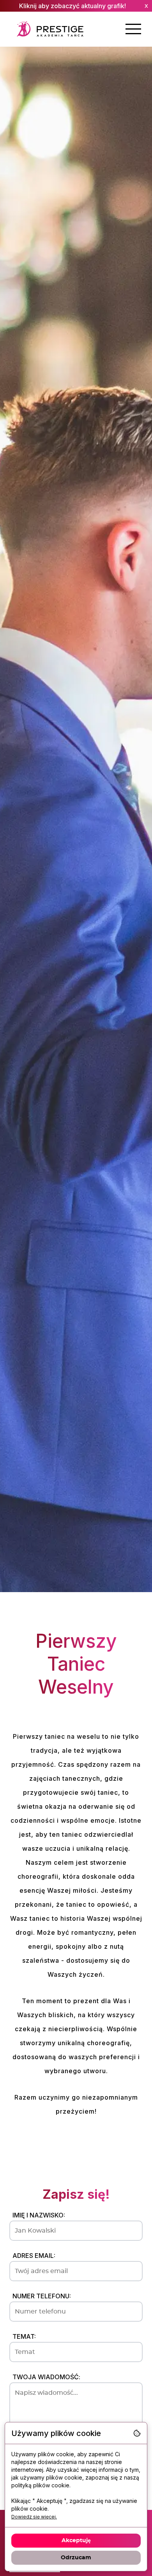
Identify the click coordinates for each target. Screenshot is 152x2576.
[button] (133, 29)
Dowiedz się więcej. (34, 2517)
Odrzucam (76, 2558)
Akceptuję (76, 2541)
